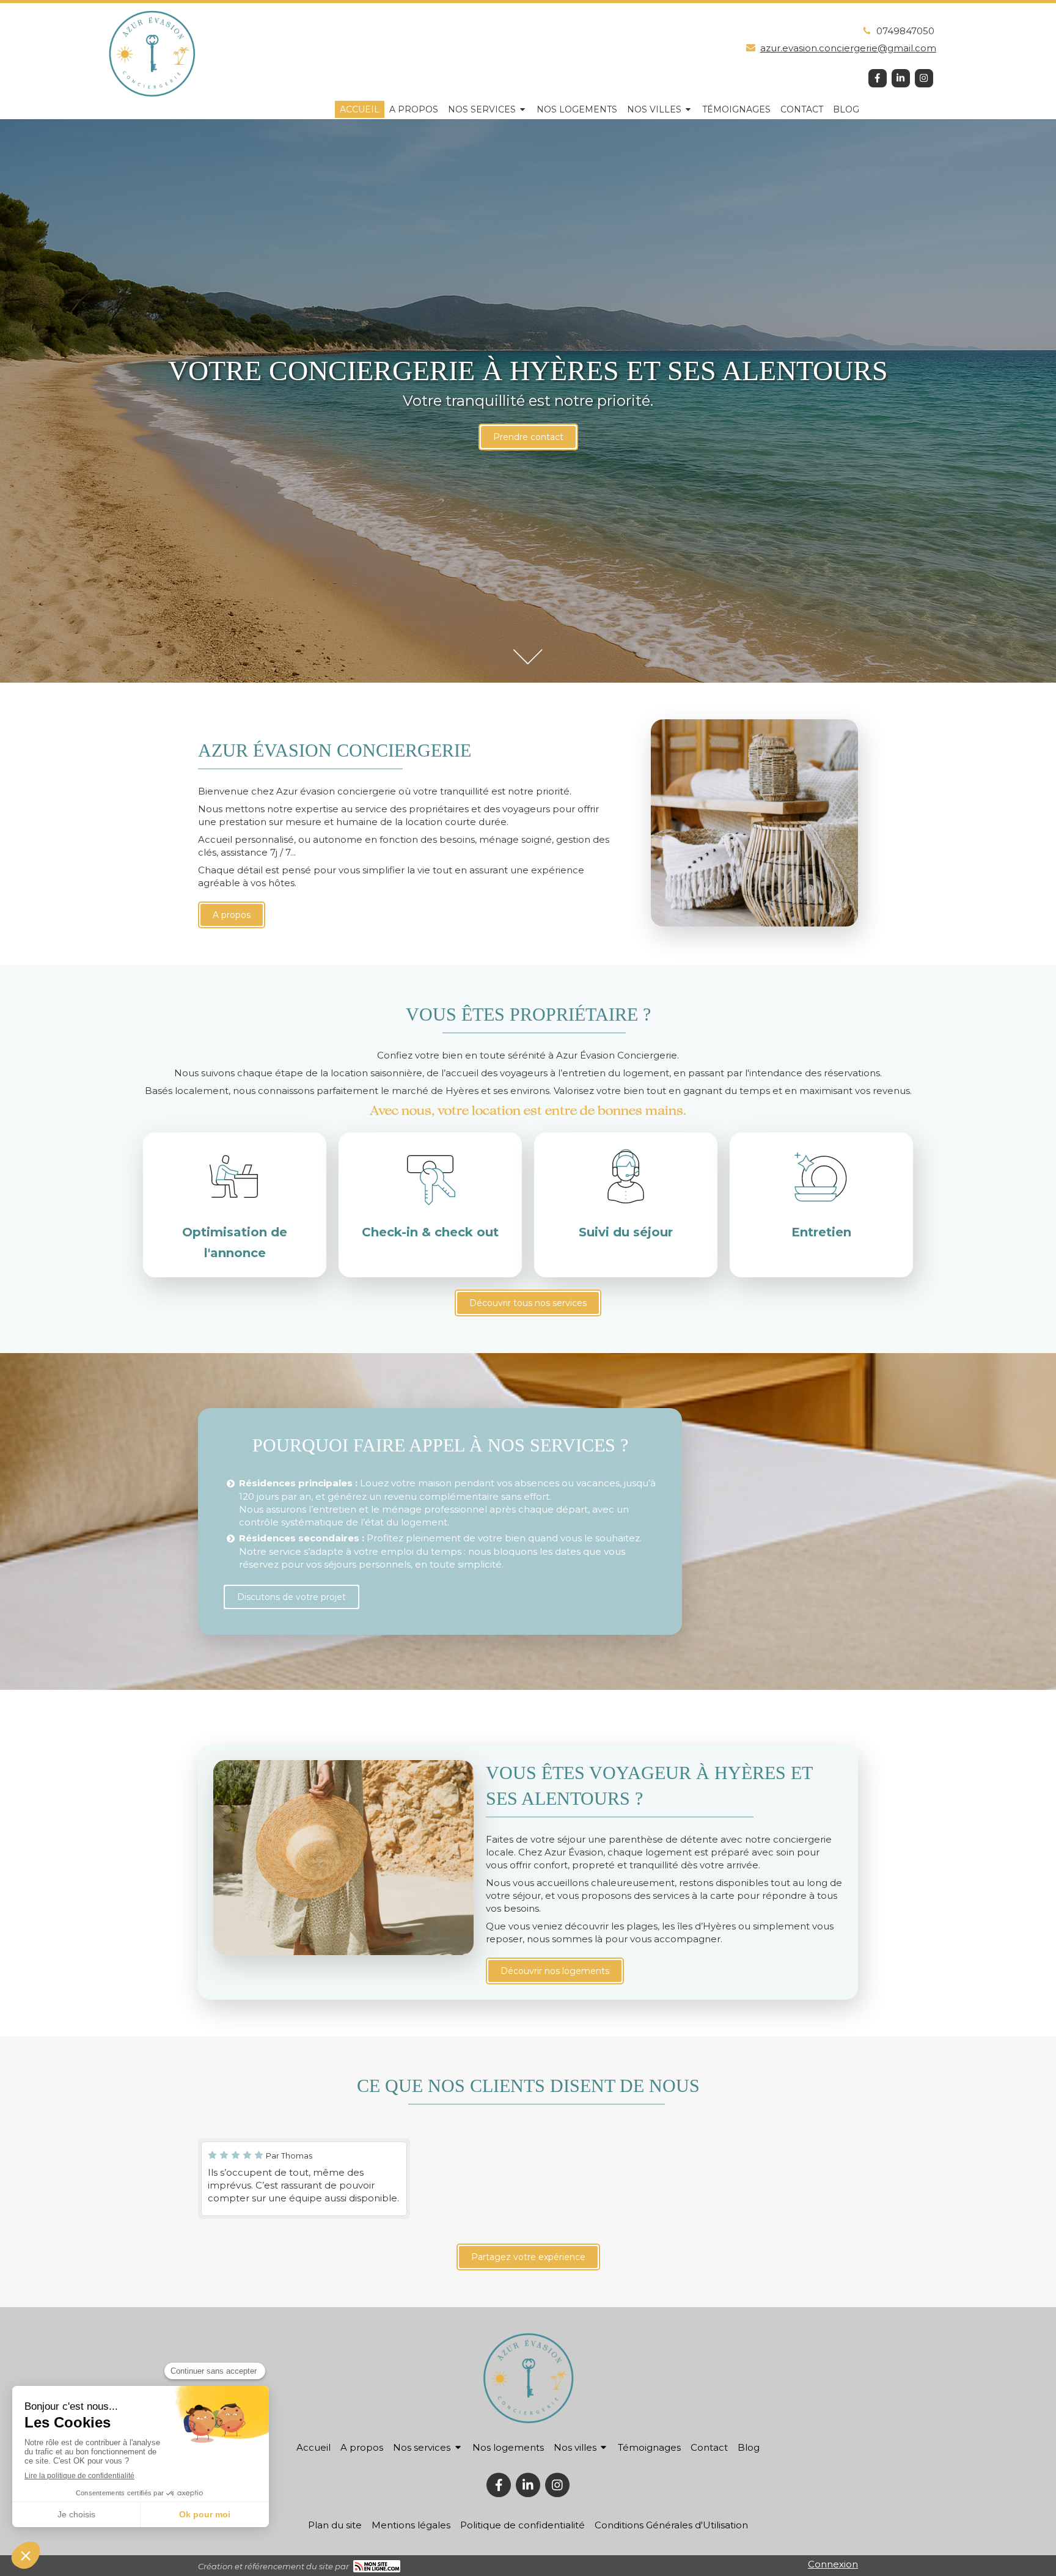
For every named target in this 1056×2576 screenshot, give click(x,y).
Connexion (833, 2564)
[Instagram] (924, 78)
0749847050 (905, 31)
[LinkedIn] (901, 78)
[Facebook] (878, 78)
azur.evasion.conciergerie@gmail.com (848, 48)
